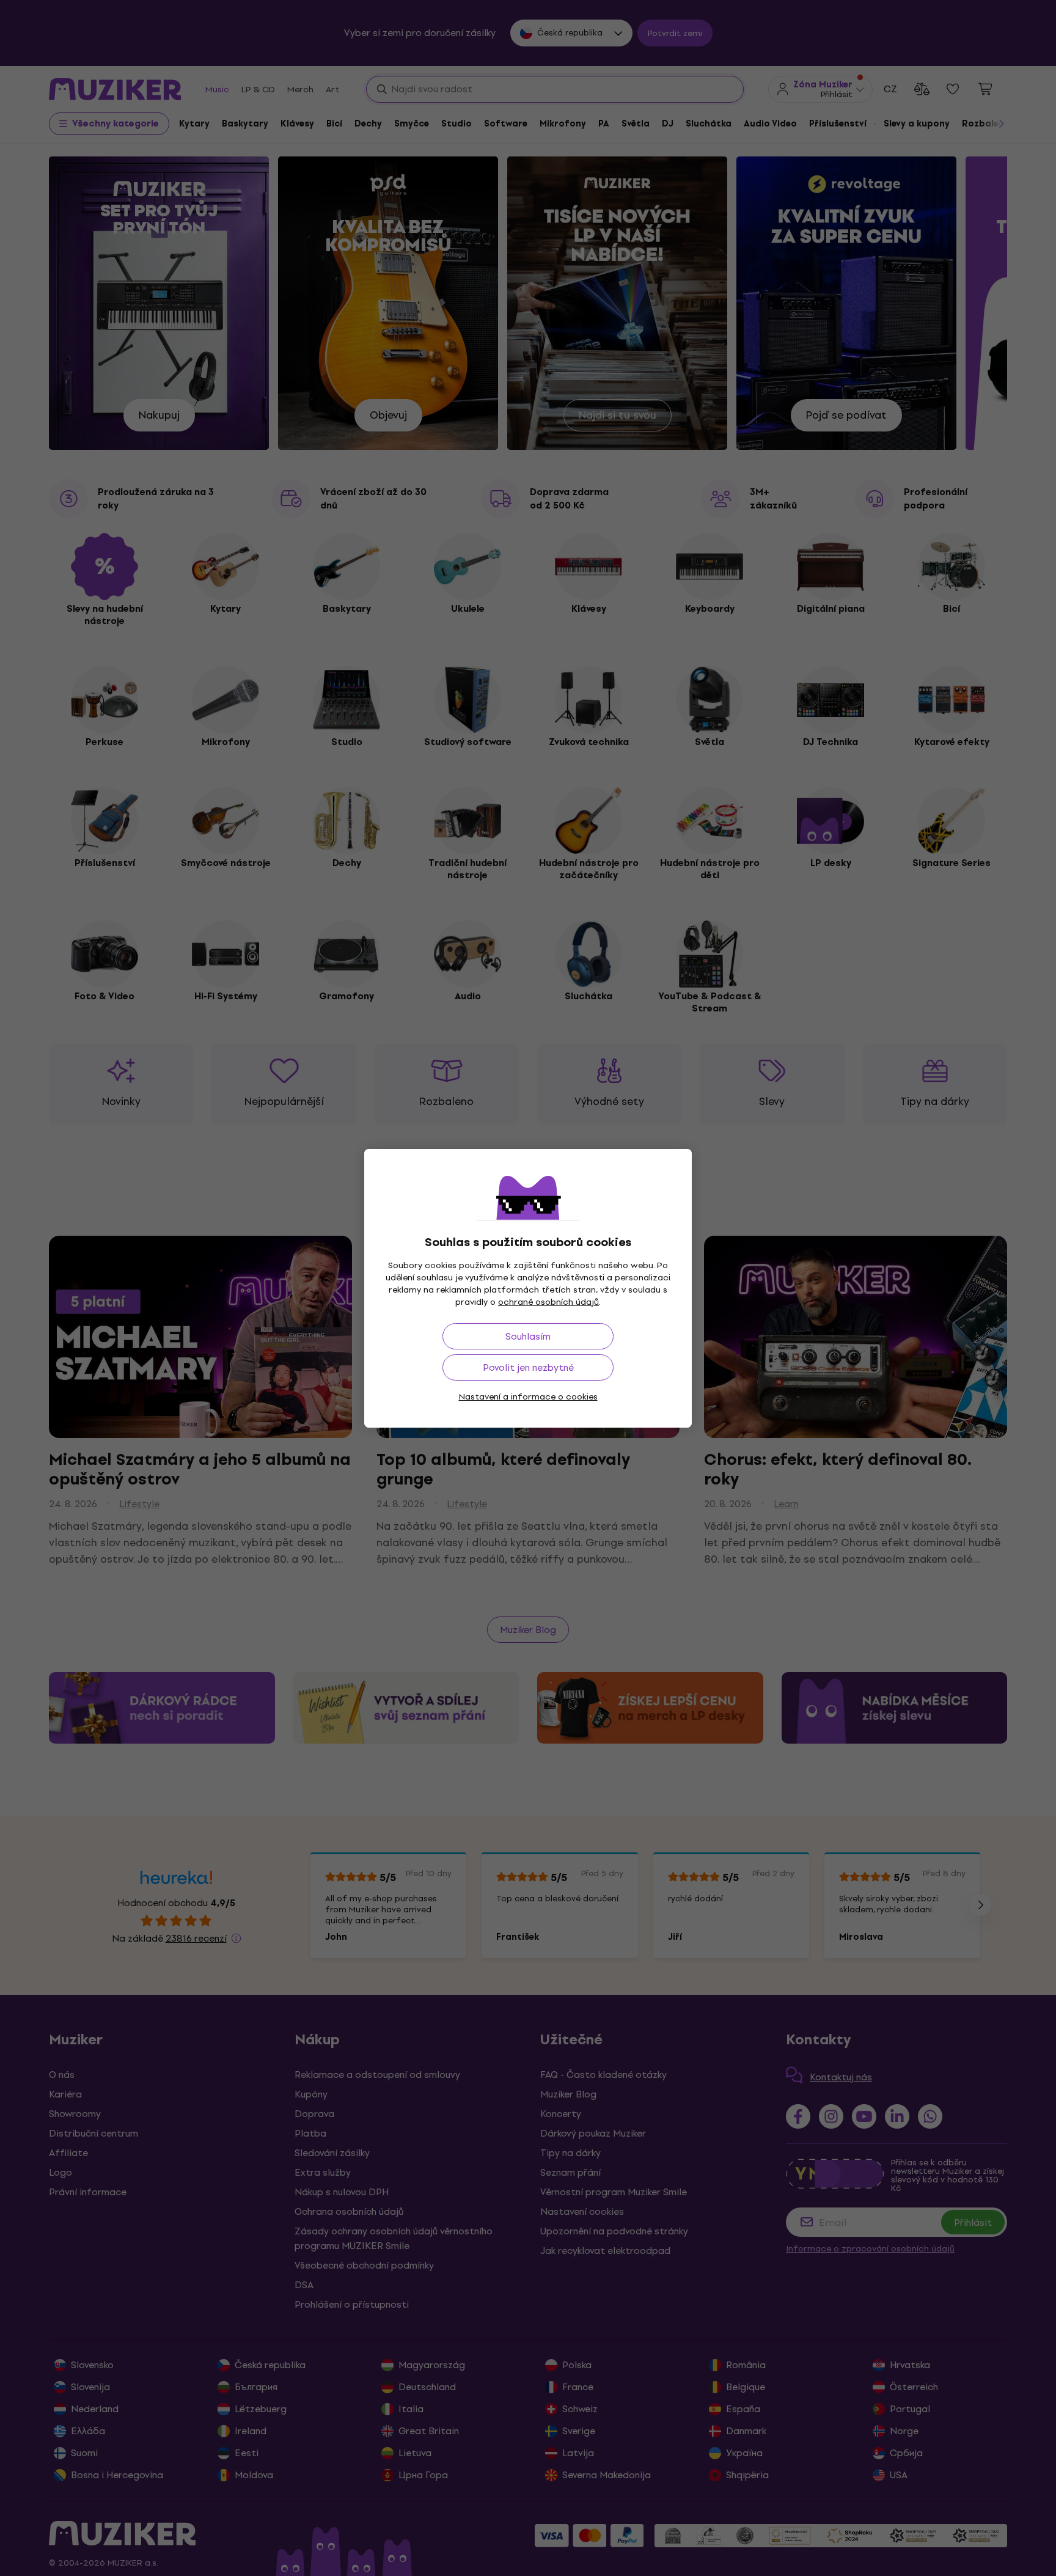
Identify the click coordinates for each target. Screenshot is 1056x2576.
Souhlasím (528, 1336)
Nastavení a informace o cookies (528, 1397)
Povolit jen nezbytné (528, 1367)
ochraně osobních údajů (548, 1302)
